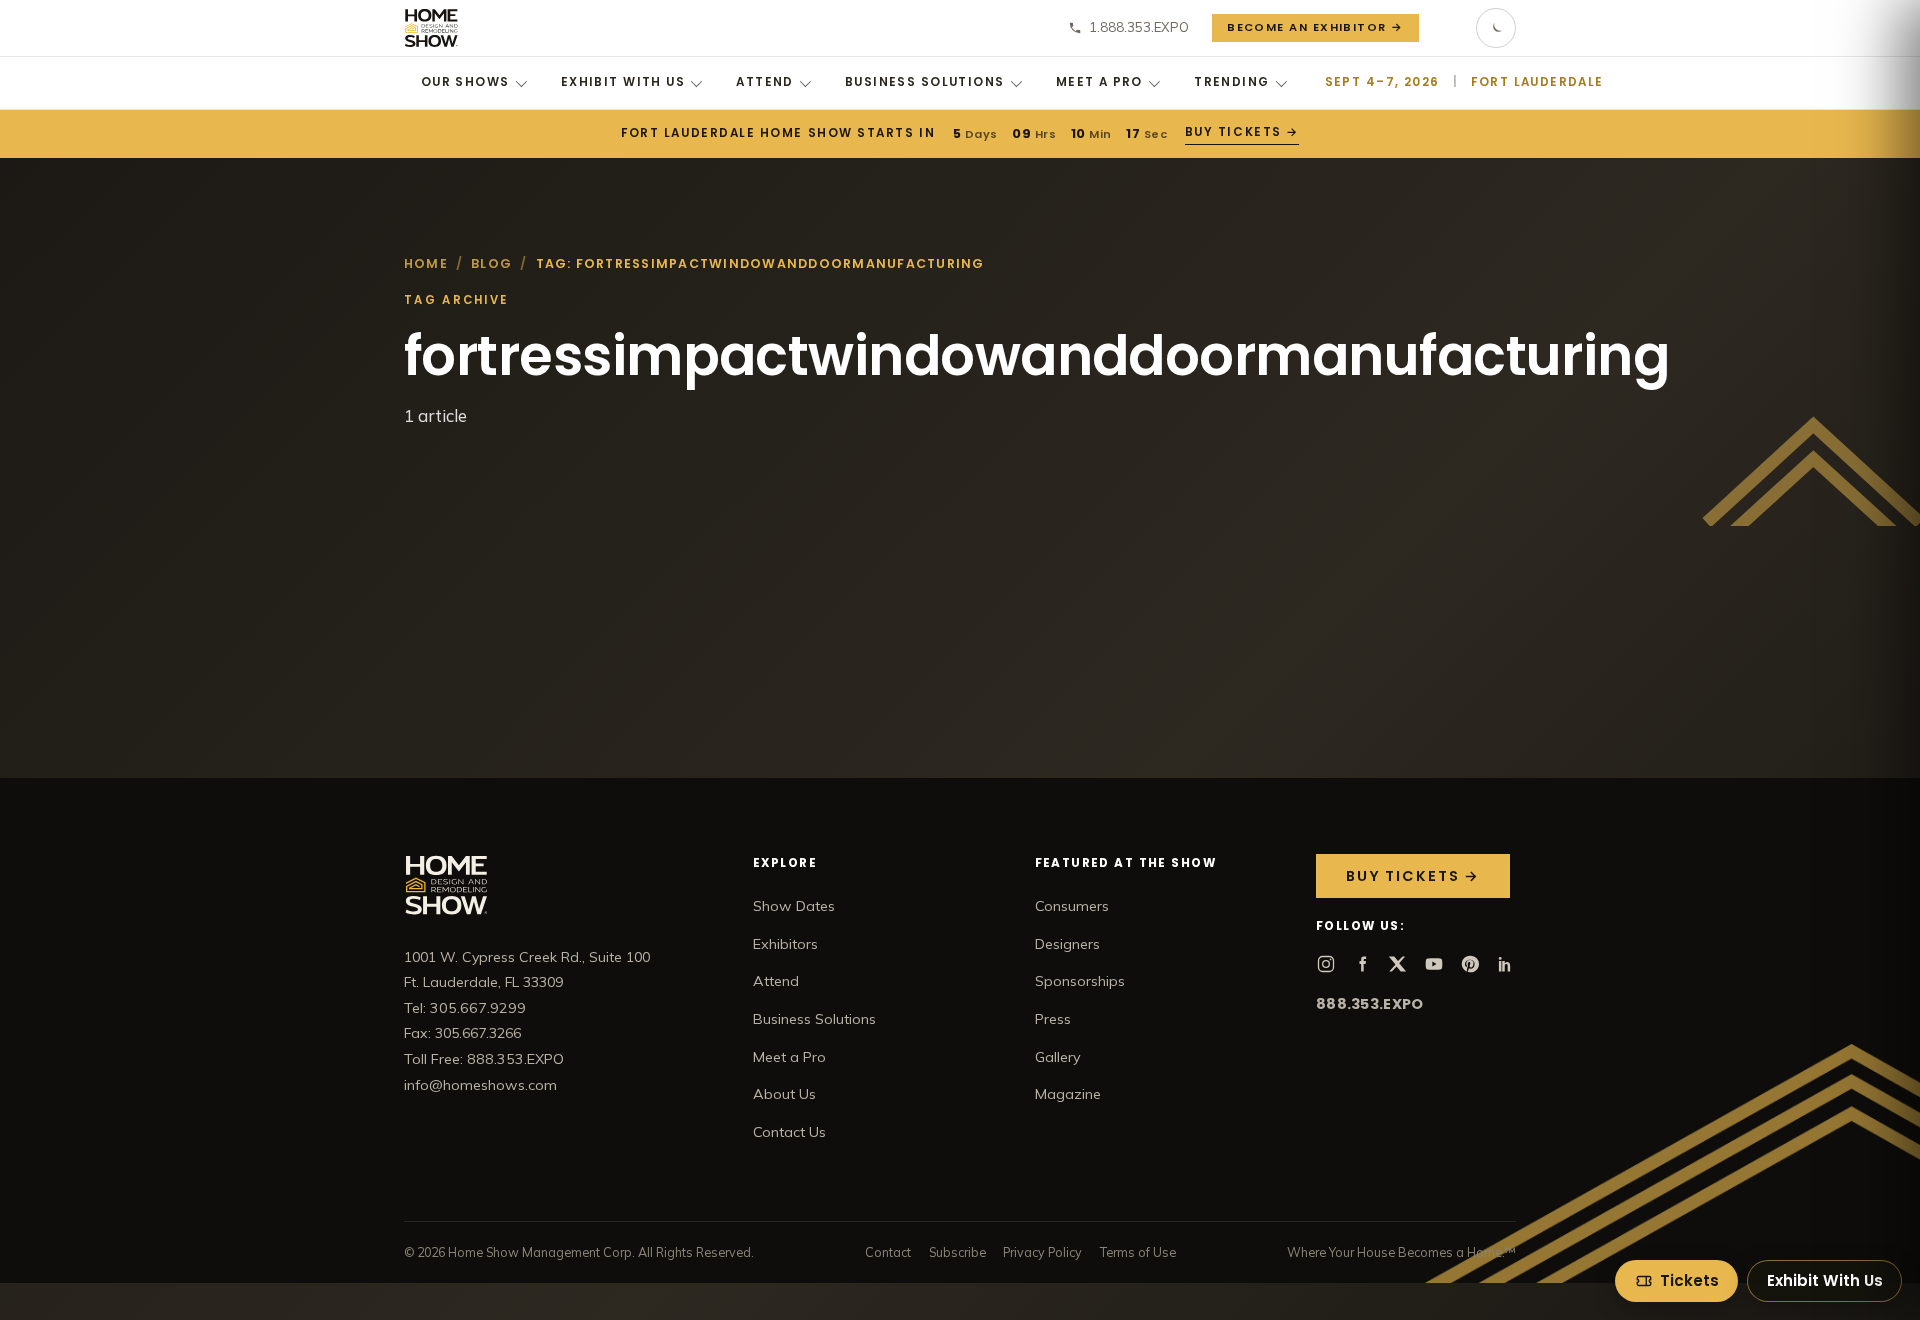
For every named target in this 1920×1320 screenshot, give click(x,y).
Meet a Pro (1099, 82)
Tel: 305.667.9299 (465, 1008)
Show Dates (794, 906)
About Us (784, 1094)
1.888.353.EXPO (1139, 27)
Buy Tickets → (1242, 132)
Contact (888, 1252)
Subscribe (957, 1252)
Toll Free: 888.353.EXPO (484, 1059)
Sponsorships (1080, 981)
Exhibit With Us (623, 82)
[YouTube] (1434, 964)
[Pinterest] (1470, 964)
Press (1053, 1019)
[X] (1398, 964)
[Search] (1448, 28)
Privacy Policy (1042, 1252)
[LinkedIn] (1506, 964)
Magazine (1068, 1094)
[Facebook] (1362, 964)
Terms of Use (1138, 1252)
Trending (1231, 82)
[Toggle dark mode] (1496, 28)
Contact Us (789, 1132)
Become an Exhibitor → (1315, 27)
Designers (1067, 944)
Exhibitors (785, 944)
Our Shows (465, 82)
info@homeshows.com (480, 1085)
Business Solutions (925, 82)
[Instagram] (1326, 964)
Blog (491, 263)
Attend (765, 82)
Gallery (1058, 1057)
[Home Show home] (431, 28)
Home (426, 263)
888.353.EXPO (1369, 1004)
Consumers (1072, 906)
